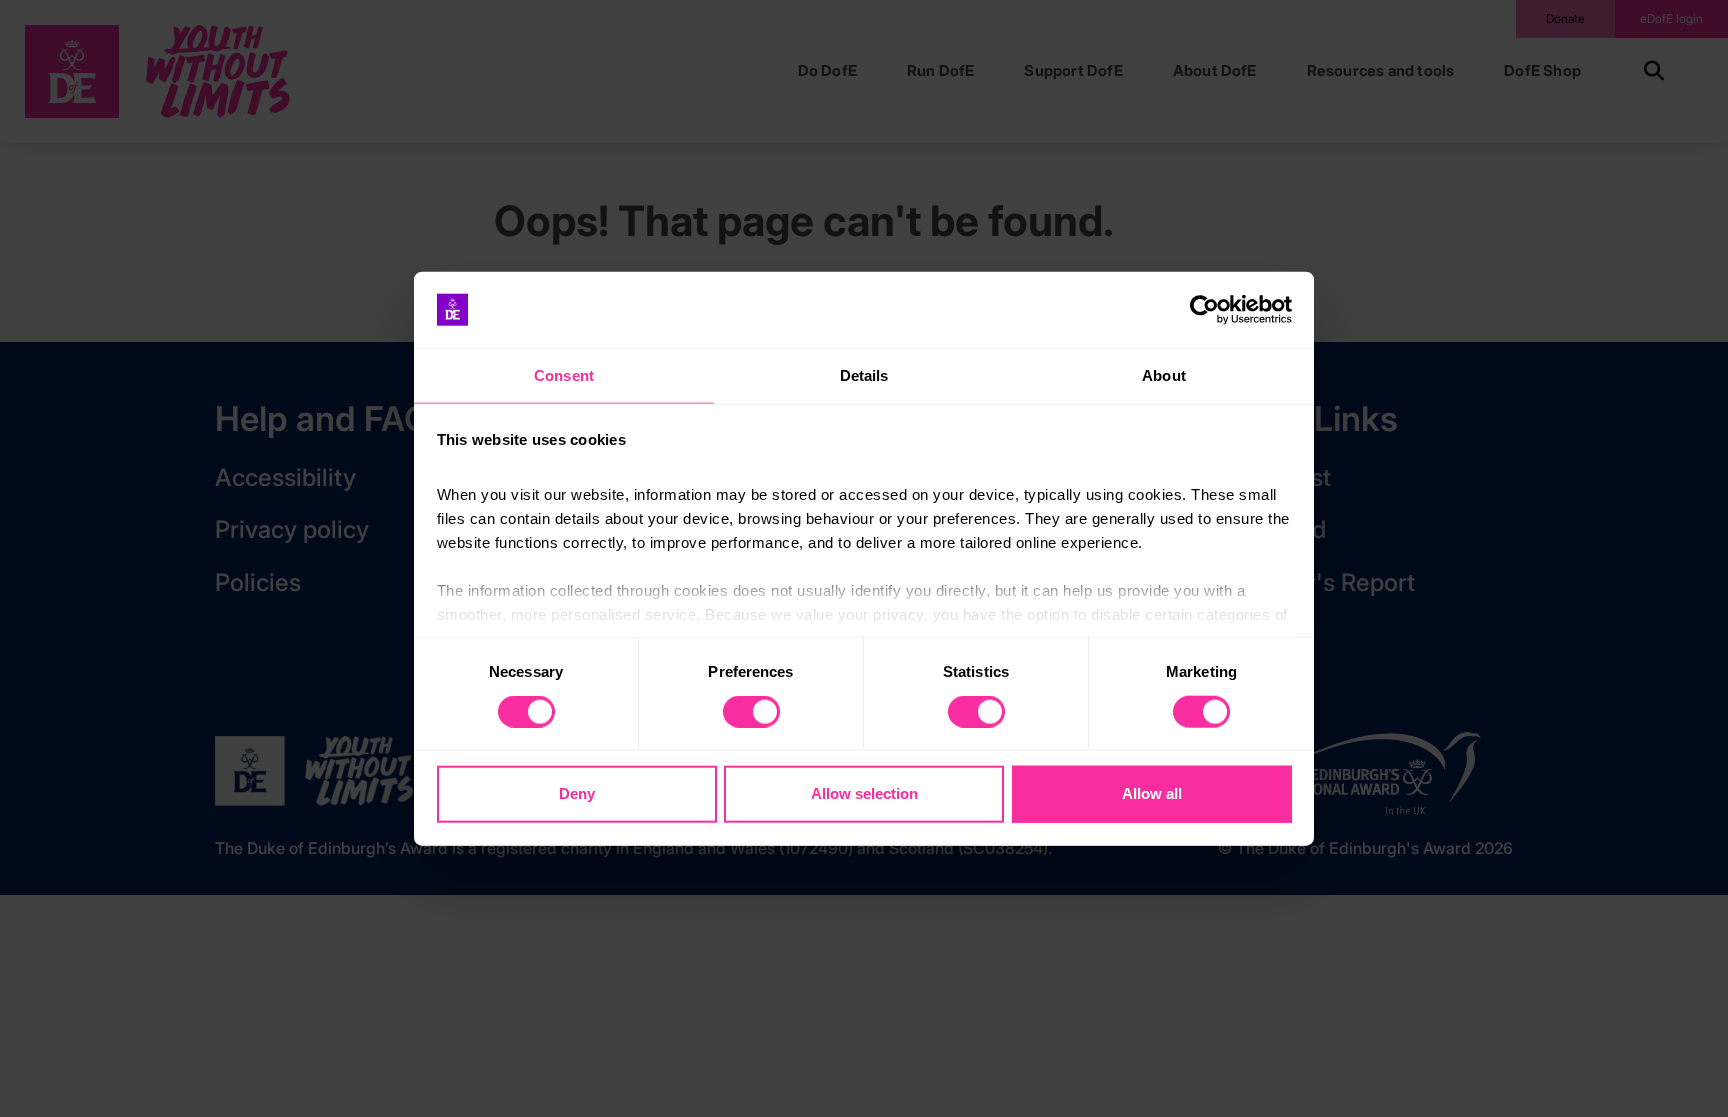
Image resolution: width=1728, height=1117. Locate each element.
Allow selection (864, 793)
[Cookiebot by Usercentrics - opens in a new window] (1204, 310)
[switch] (751, 711)
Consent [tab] (564, 375)
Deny (577, 793)
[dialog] (864, 558)
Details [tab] (864, 375)
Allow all (1152, 793)
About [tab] (1164, 375)
